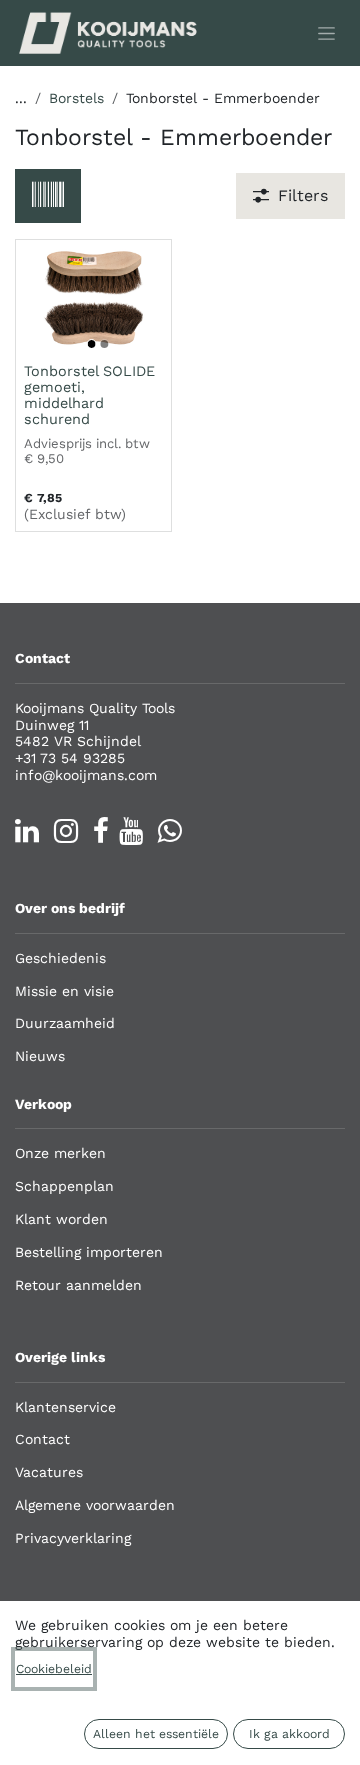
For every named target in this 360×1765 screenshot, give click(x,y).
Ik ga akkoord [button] (289, 1734)
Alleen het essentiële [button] (156, 1734)
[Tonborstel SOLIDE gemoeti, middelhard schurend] (93, 298)
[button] (48, 196)
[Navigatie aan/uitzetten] (326, 33)
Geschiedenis (60, 958)
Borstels (76, 98)
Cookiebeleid (54, 1669)
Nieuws (40, 1056)
